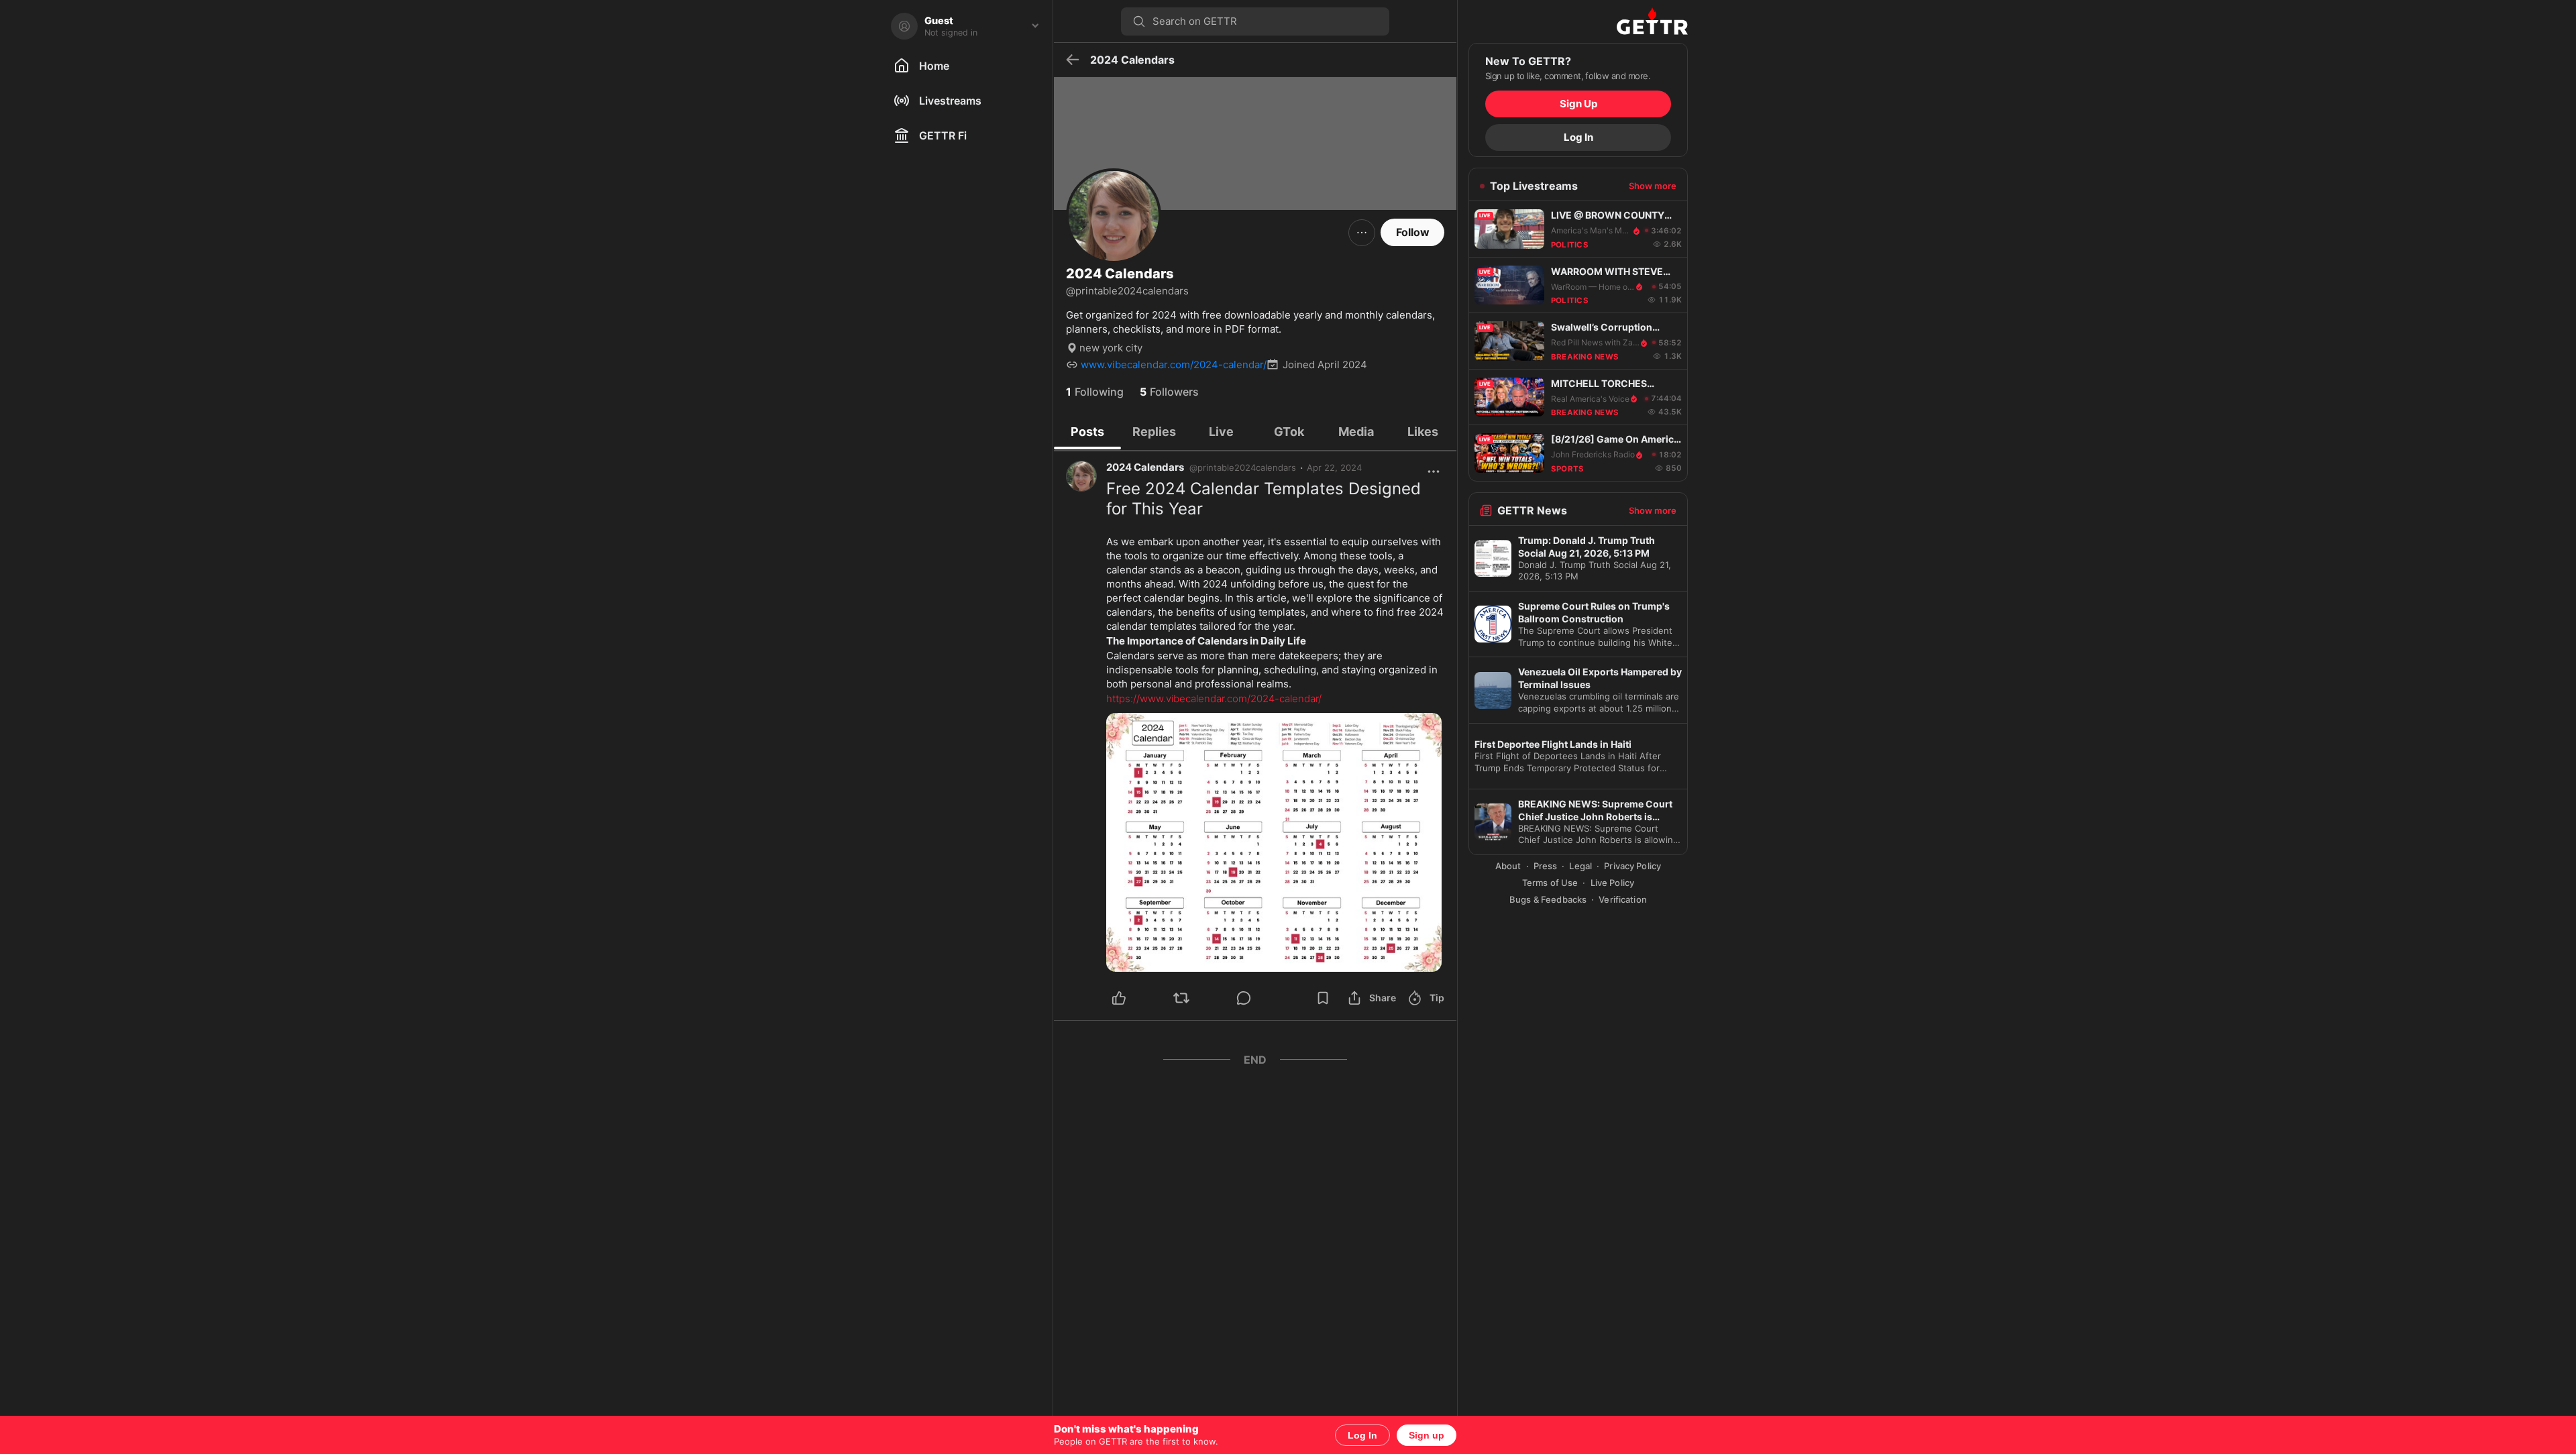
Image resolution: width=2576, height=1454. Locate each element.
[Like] (1135, 998)
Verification (1623, 899)
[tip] (1259, 998)
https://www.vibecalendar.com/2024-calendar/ (1214, 698)
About (1508, 866)
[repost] (1197, 998)
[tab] (1087, 431)
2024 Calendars (1145, 467)
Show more (1653, 186)
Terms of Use (1550, 883)
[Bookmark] (1323, 998)
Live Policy (1612, 883)
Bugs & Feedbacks (1548, 899)
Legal (1580, 866)
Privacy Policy (1632, 866)
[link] (1334, 467)
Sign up (1427, 1435)
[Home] (1578, 21)
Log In (1362, 1435)
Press (1546, 866)
